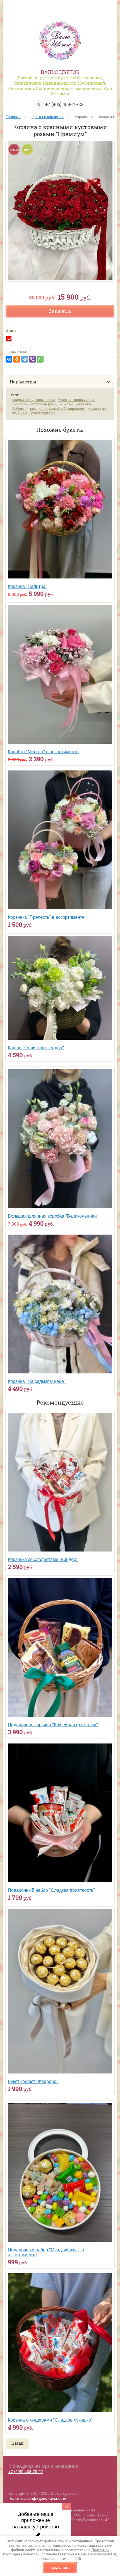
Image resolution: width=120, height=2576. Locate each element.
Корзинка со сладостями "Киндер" (43, 1559)
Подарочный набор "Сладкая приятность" (51, 1890)
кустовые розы (44, 404)
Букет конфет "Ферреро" (33, 2081)
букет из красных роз (76, 400)
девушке (83, 404)
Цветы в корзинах (48, 117)
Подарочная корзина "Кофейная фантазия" (53, 1725)
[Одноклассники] (17, 359)
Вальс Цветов (60, 72)
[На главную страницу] (60, 42)
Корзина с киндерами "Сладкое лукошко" (50, 2420)
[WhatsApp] (40, 359)
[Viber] (32, 359)
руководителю (43, 413)
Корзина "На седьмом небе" (37, 1381)
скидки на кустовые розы (33, 400)
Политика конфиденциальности (37, 2498)
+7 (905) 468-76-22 (64, 104)
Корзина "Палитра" (27, 586)
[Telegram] (25, 359)
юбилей (66, 404)
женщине (20, 413)
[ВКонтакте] (9, 359)
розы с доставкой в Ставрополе (57, 409)
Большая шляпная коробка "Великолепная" (53, 1216)
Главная (13, 117)
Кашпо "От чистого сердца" (36, 1048)
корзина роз (98, 409)
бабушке (19, 409)
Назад (17, 2443)
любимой (20, 404)
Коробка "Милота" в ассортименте (43, 752)
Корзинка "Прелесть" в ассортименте (46, 917)
